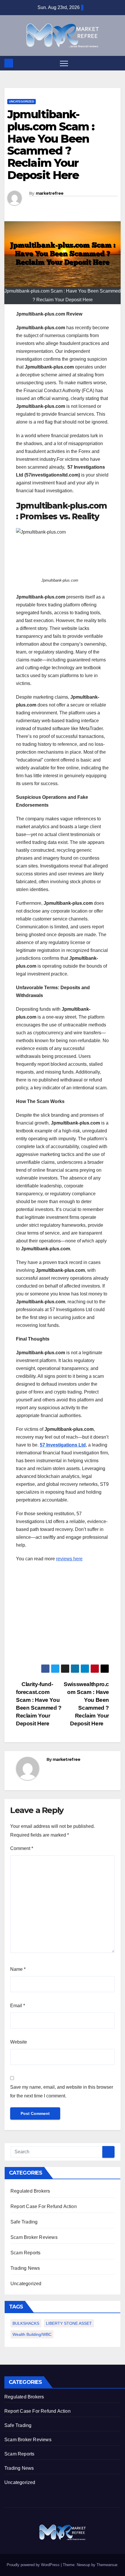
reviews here (69, 1559)
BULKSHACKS (26, 2323)
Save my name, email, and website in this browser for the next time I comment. (62, 2091)
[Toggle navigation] (64, 63)
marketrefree (50, 193)
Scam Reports (25, 2253)
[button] (117, 63)
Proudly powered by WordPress (34, 2565)
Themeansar (107, 2565)
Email (18, 2006)
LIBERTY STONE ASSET (69, 2323)
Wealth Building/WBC (32, 2334)
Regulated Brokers (30, 2191)
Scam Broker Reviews (34, 2237)
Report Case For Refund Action (44, 2206)
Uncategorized (22, 101)
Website (19, 2042)
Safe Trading (24, 2222)
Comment (22, 1848)
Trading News (25, 2268)
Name (18, 1969)
